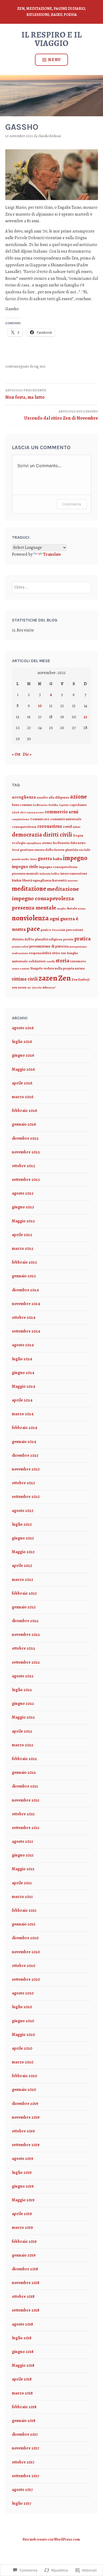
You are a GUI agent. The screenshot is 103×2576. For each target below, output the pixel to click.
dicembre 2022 (25, 1621)
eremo (47, 843)
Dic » (27, 754)
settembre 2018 (26, 2310)
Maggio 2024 (24, 1386)
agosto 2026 (23, 1028)
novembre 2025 (26, 1152)
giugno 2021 (23, 1855)
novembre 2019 (26, 2117)
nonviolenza (30, 918)
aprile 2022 (22, 1731)
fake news (78, 843)
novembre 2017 (25, 2448)
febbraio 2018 (24, 2407)
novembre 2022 (26, 1635)
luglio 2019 (22, 2173)
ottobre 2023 (23, 1483)
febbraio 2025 (24, 1262)
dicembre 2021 (25, 1786)
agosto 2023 (23, 1511)
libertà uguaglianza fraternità (45, 880)
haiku (57, 859)
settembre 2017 (25, 2476)
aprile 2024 (22, 1400)
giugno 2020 (23, 2021)
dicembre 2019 (25, 2104)
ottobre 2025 (24, 1166)
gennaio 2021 (24, 1924)
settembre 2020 (26, 1979)
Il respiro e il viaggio (51, 39)
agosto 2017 (22, 2490)
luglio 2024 (22, 1359)
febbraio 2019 (24, 2241)
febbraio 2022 (24, 1759)
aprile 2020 (22, 2048)
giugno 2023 (23, 1538)
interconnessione (74, 873)
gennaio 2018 (24, 2421)
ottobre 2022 (24, 1648)
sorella (51, 961)
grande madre (20, 859)
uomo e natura (21, 969)
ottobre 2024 (24, 1317)
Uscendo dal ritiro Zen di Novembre (61, 415)
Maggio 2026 (24, 1069)
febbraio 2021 (24, 1910)
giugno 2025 (23, 1207)
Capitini (64, 805)
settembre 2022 (26, 1662)
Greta (33, 859)
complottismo (21, 819)
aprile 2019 (22, 2214)
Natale (72, 908)
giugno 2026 (23, 1055)
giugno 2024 (23, 1373)
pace (33, 929)
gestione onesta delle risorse (42, 850)
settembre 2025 (26, 1180)
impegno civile (25, 867)
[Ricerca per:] (51, 587)
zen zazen (19, 987)
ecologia (19, 843)
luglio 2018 (22, 2338)
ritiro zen (59, 953)
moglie (61, 909)
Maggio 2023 (23, 1552)
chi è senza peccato (32, 812)
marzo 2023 (22, 1580)
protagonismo (78, 947)
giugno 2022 (23, 1704)
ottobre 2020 (24, 1966)
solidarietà (37, 961)
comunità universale (66, 819)
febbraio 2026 (25, 1111)
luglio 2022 (22, 1690)
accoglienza (24, 797)
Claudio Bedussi (50, 136)
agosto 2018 (22, 2324)
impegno (75, 858)
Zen (42, 366)
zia (29, 988)
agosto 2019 (23, 2159)
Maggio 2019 (23, 2200)
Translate (52, 554)
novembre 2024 (26, 1304)
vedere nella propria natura (64, 968)
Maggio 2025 (23, 1221)
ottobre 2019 (23, 2131)
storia (62, 961)
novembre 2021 (26, 1800)
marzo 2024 (23, 1414)
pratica (82, 939)
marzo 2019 (22, 2227)
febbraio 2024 (25, 1428)
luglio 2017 (22, 2503)
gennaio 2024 (24, 1442)
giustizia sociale (78, 850)
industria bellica (50, 874)
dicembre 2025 (25, 1138)
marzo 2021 (22, 1897)
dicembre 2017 (25, 2434)
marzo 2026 (23, 1097)
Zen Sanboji (81, 979)
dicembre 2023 (25, 1455)
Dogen (78, 835)
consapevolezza (24, 827)
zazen (48, 978)
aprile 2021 (22, 1883)
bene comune (22, 805)
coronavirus (50, 826)
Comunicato (40, 819)
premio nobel (20, 947)
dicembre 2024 (25, 1290)
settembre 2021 (26, 1828)
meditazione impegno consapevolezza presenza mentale (45, 898)
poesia (68, 939)
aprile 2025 (22, 1235)
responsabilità (40, 953)
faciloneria (61, 843)
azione (78, 797)
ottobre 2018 (23, 2296)
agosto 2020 (23, 1993)
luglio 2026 (22, 1042)
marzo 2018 (22, 2393)
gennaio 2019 (24, 2255)
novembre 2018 (26, 2283)
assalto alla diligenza (53, 797)
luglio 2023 (22, 1524)
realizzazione (20, 953)
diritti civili (58, 835)
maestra (73, 881)
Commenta (72, 504)
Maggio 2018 (23, 2365)
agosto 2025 (23, 1193)
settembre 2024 (26, 1331)
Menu (54, 60)
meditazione (29, 888)
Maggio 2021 (23, 1869)
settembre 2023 (26, 1497)
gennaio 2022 (24, 1772)
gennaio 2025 (24, 1276)
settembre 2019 (26, 2145)
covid (67, 827)
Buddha (53, 805)
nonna (82, 909)
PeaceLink (59, 930)
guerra (45, 858)
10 (40, 706)
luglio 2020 (22, 2007)
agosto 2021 (22, 1841)
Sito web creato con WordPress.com (51, 2539)
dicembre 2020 (25, 1938)
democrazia (27, 835)
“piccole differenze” (44, 988)
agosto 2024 (23, 1345)
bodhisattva (40, 805)
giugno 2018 (23, 2352)
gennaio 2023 (24, 1607)
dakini (76, 827)
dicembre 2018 (25, 2269)
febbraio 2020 (24, 2076)
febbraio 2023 (24, 1593)
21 (85, 717)
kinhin (17, 880)
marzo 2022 (23, 1745)
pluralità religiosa (49, 939)
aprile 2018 (22, 2379)
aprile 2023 (22, 1566)
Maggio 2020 (23, 2035)
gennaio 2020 (24, 2090)
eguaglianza (34, 843)
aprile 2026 (22, 1083)
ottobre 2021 (23, 1814)
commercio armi (62, 812)
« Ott (16, 754)
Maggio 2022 (23, 1717)
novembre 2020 (26, 1952)
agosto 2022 (23, 1676)
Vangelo (37, 968)
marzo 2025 (23, 1248)
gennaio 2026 (24, 1124)
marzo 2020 (23, 2062)
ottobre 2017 (23, 2462)
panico (46, 930)
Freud (16, 850)
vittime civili (25, 979)
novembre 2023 (26, 1469)
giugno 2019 (23, 2186)
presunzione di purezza (49, 946)
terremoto (78, 961)
